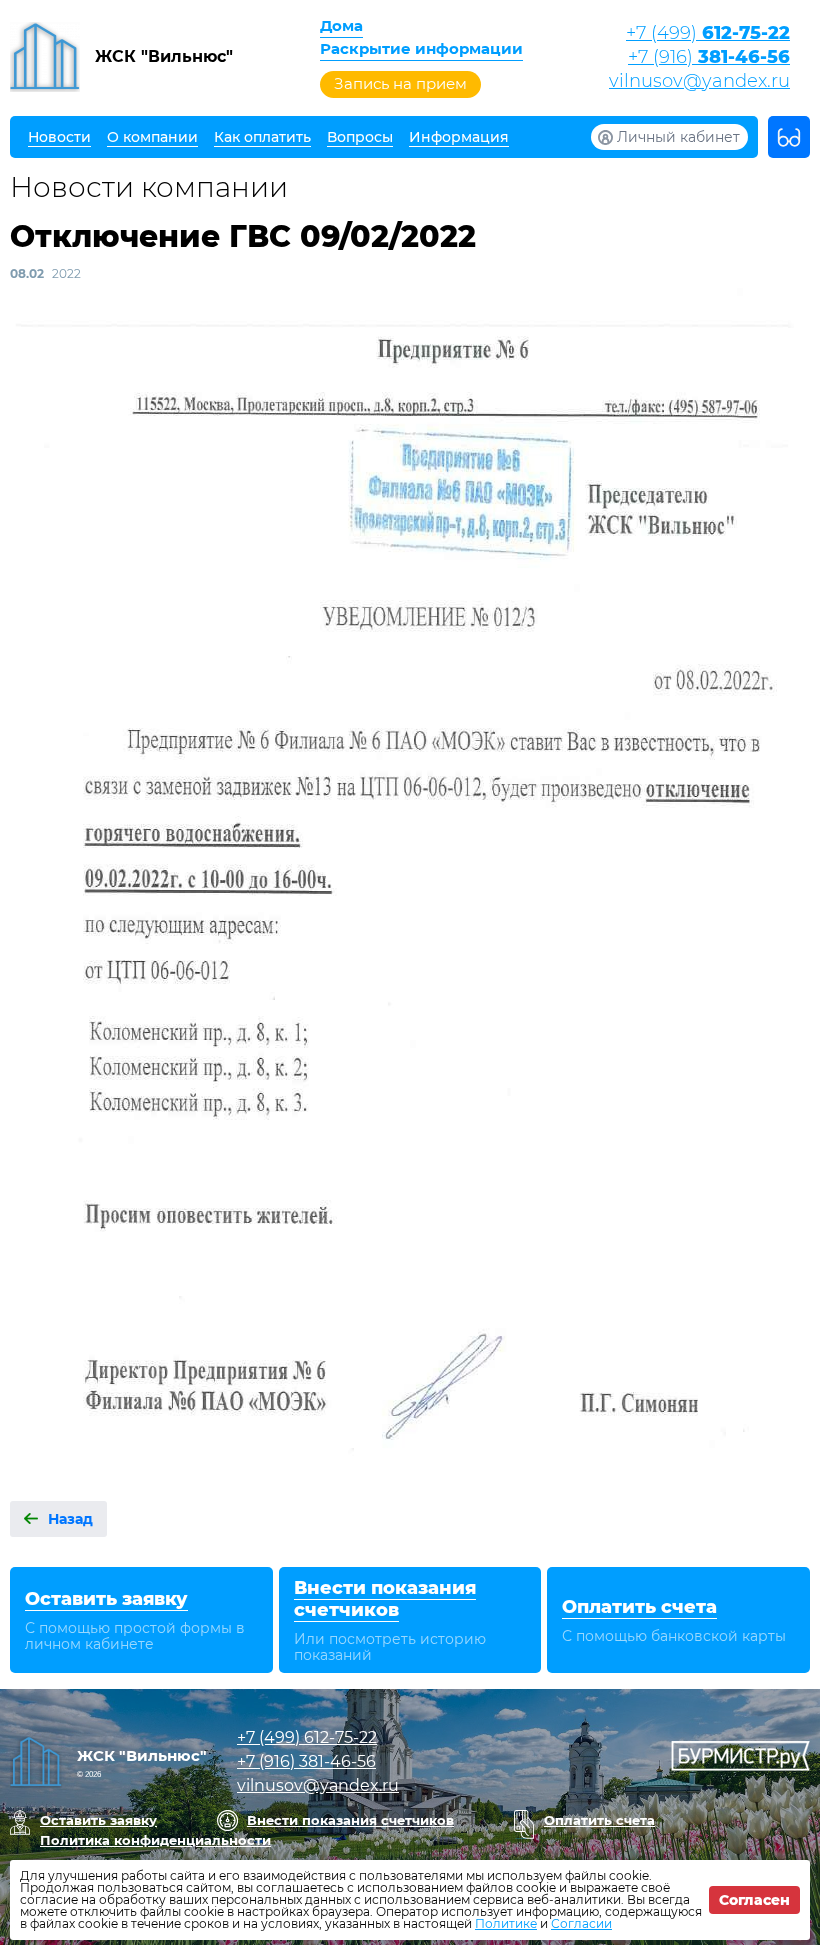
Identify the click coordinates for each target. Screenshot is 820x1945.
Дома (341, 25)
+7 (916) (709, 57)
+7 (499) (708, 33)
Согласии (581, 1923)
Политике (506, 1923)
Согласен (754, 1900)
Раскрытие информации (421, 48)
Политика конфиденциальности (155, 1840)
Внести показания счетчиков (350, 1820)
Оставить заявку (98, 1820)
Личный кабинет (678, 137)
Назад (70, 1519)
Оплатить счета (599, 1820)
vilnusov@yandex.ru (699, 81)
